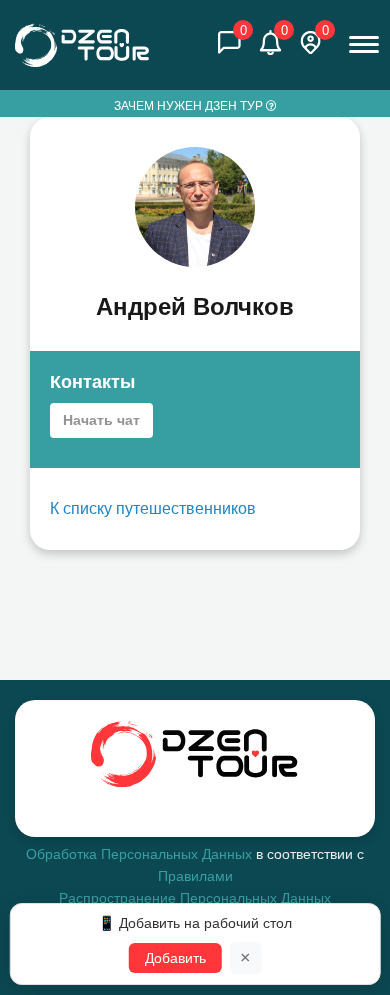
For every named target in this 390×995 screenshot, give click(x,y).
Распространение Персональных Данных (195, 898)
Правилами (195, 876)
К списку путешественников (153, 508)
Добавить (175, 958)
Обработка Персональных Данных (139, 854)
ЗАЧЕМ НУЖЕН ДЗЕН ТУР (190, 106)
